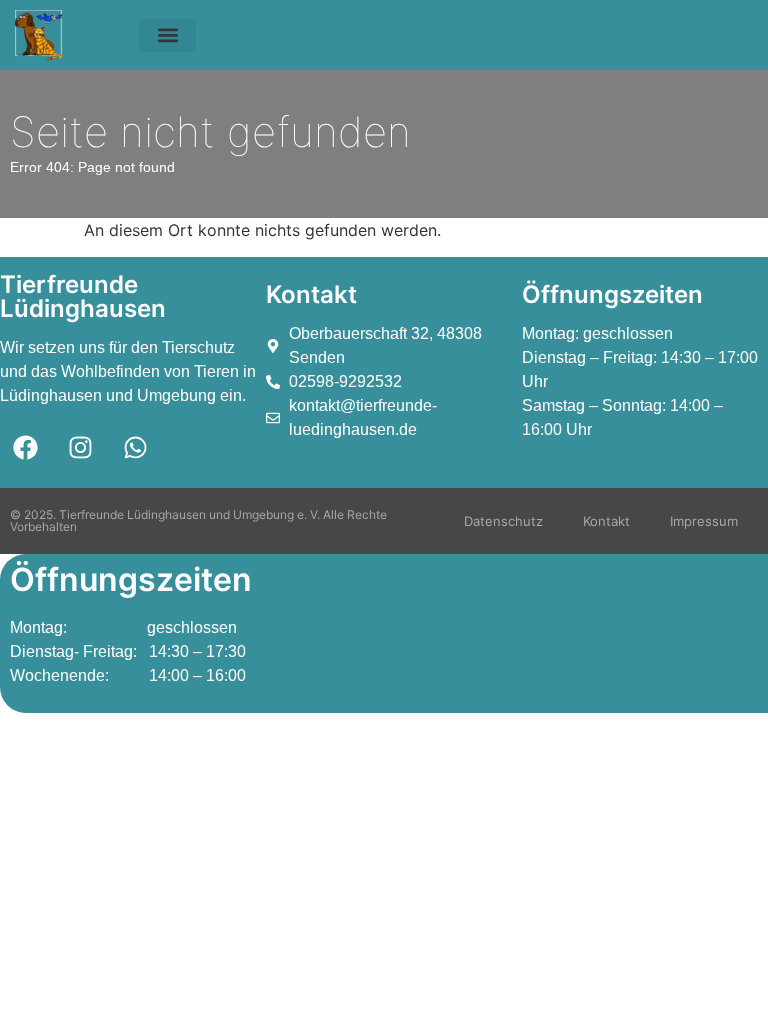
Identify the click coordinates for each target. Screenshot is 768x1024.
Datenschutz (503, 521)
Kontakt (606, 521)
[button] (168, 35)
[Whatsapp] (135, 447)
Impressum (704, 521)
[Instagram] (80, 447)
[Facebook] (25, 447)
